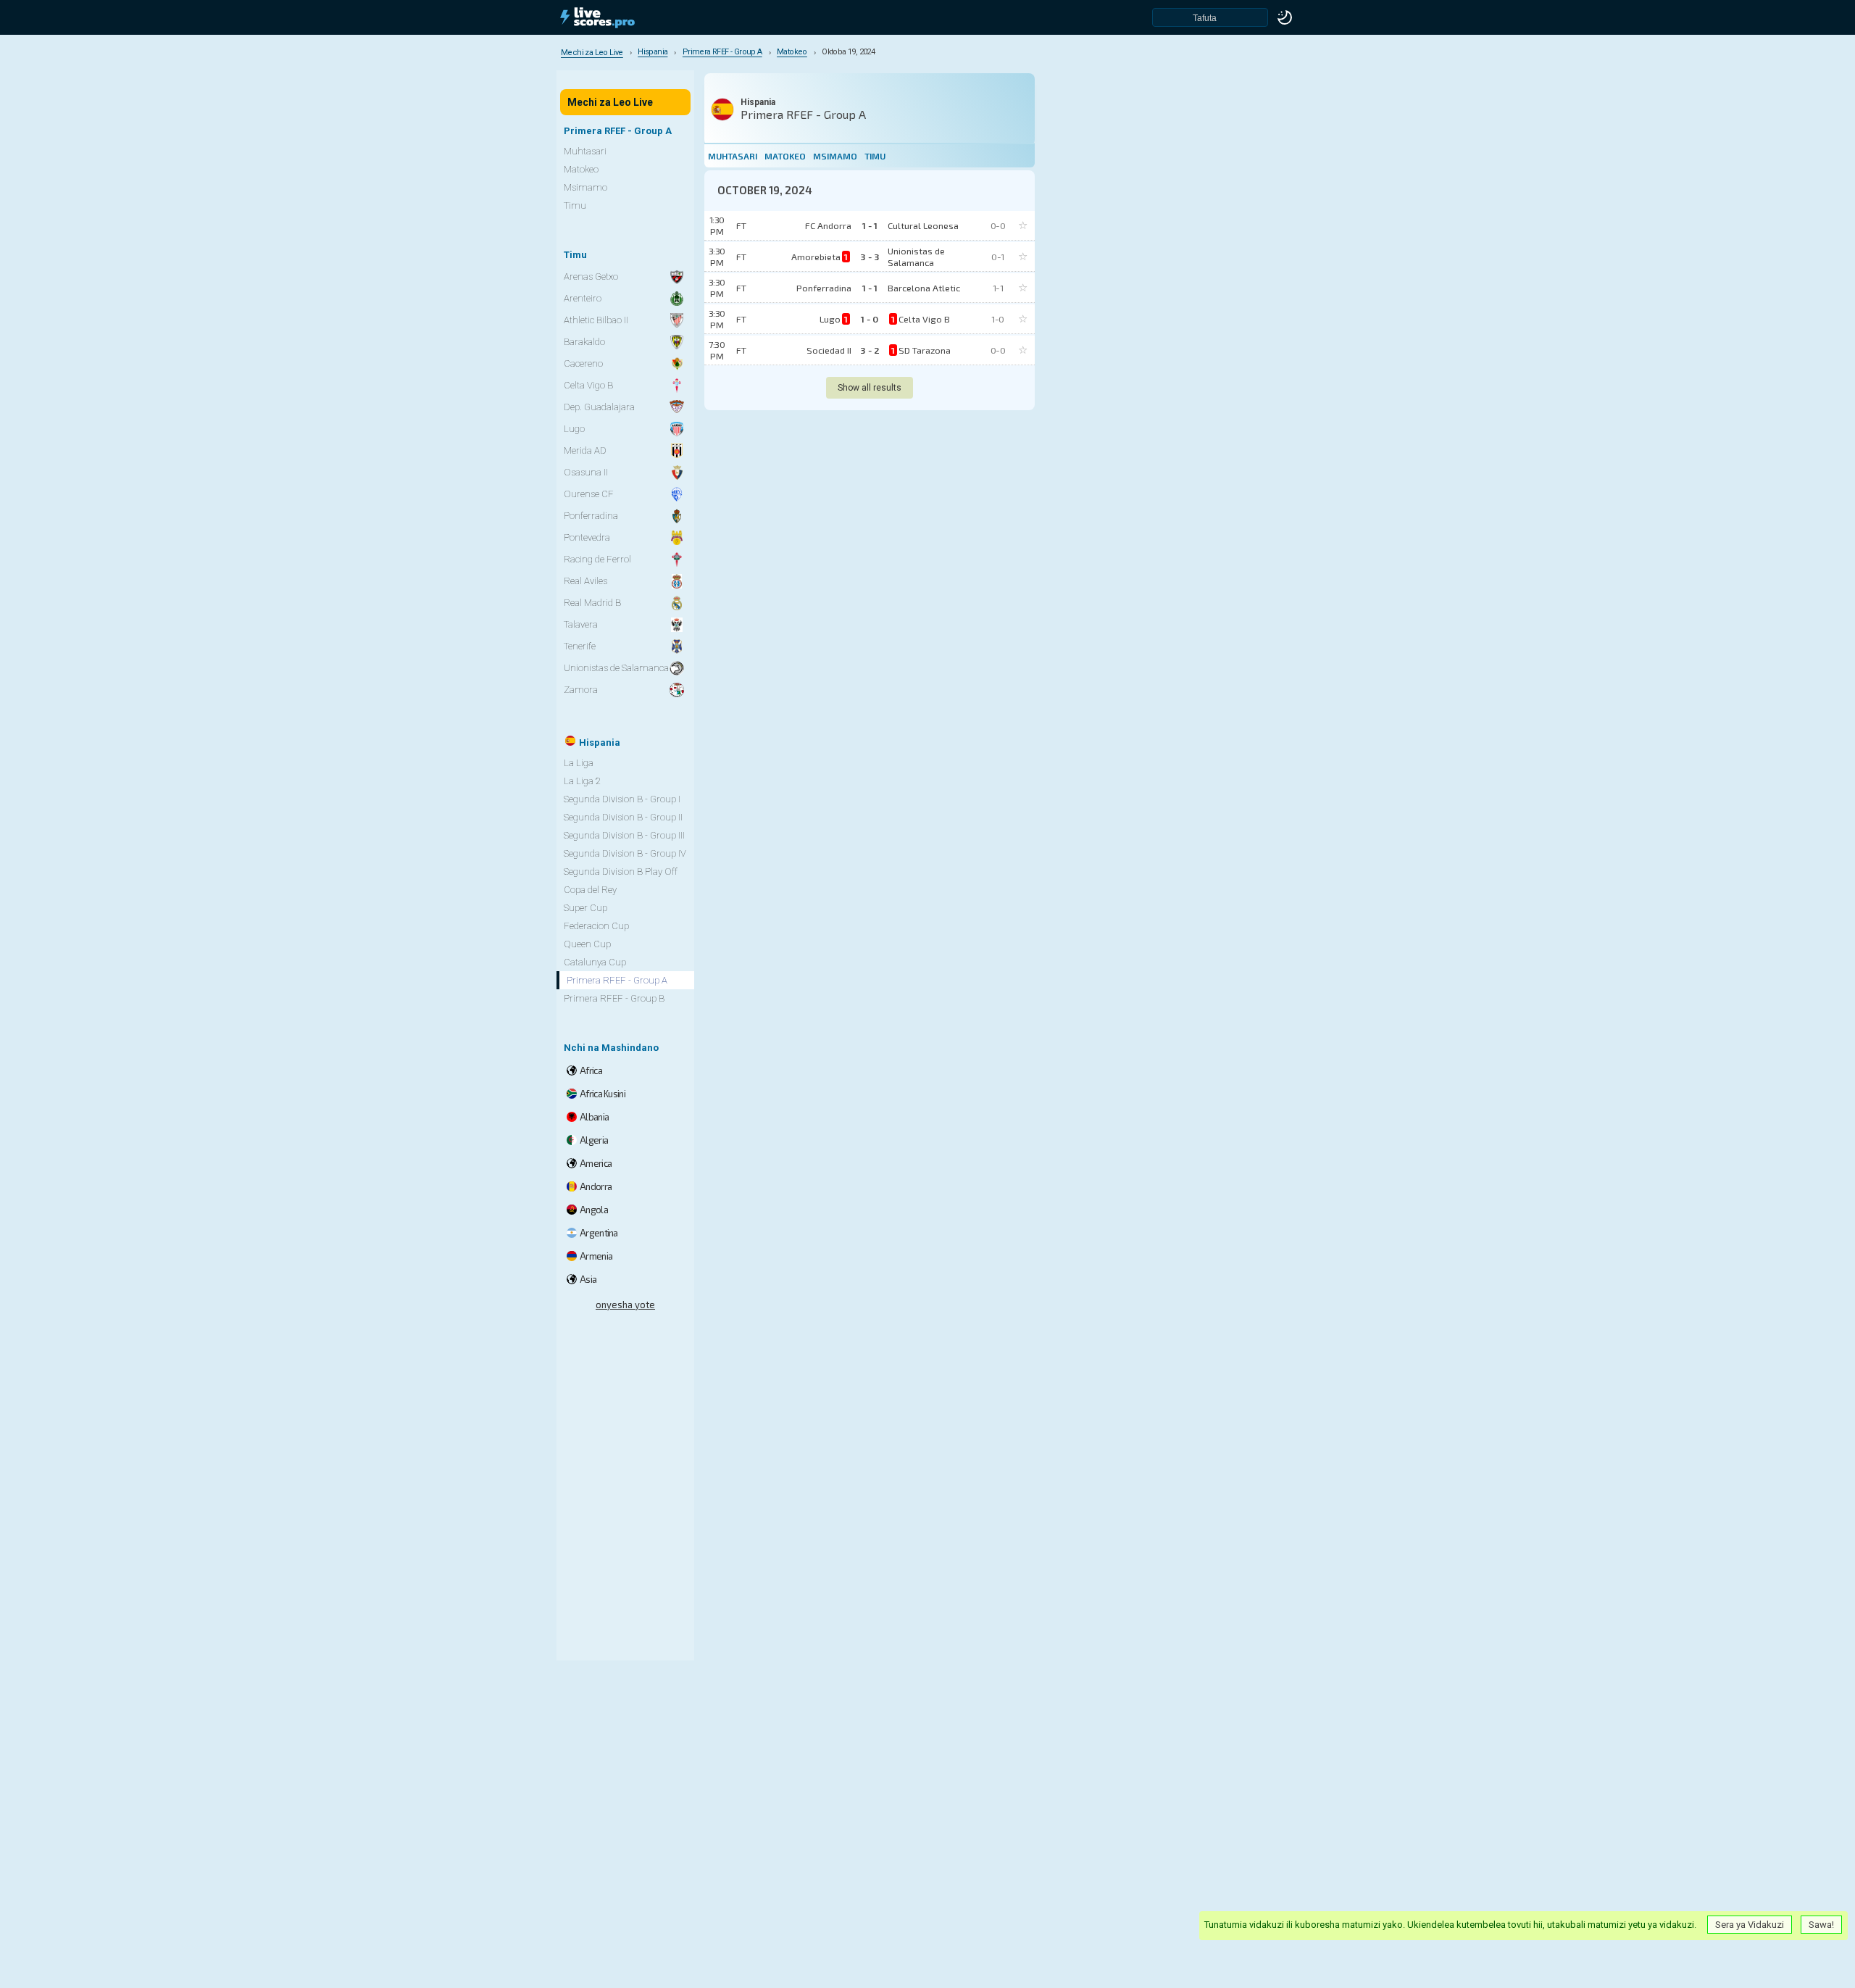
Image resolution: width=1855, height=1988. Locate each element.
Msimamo (835, 156)
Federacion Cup (596, 926)
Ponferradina (591, 516)
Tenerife (580, 646)
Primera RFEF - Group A (617, 980)
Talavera (581, 624)
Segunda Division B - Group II (623, 817)
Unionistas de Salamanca (616, 668)
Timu (875, 156)
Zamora (581, 690)
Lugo (574, 429)
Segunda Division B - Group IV (625, 853)
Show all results (870, 388)
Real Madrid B (592, 603)
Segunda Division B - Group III (624, 835)
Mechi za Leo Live (610, 102)
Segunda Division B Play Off (621, 872)
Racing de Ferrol (597, 559)
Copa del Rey (590, 890)
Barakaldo (584, 342)
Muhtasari (733, 156)
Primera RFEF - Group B (614, 998)
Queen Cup (587, 944)
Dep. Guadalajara (599, 407)
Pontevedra (587, 537)
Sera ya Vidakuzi (1750, 1925)
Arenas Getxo (591, 276)
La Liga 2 (582, 781)
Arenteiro (583, 298)
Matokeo (785, 156)
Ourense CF (589, 494)
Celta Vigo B (588, 385)
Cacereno (583, 363)
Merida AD (585, 450)
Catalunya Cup (595, 962)
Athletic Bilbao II (596, 320)
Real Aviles (585, 581)
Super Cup (585, 908)
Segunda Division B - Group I (622, 799)
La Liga (579, 763)
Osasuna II (586, 472)
